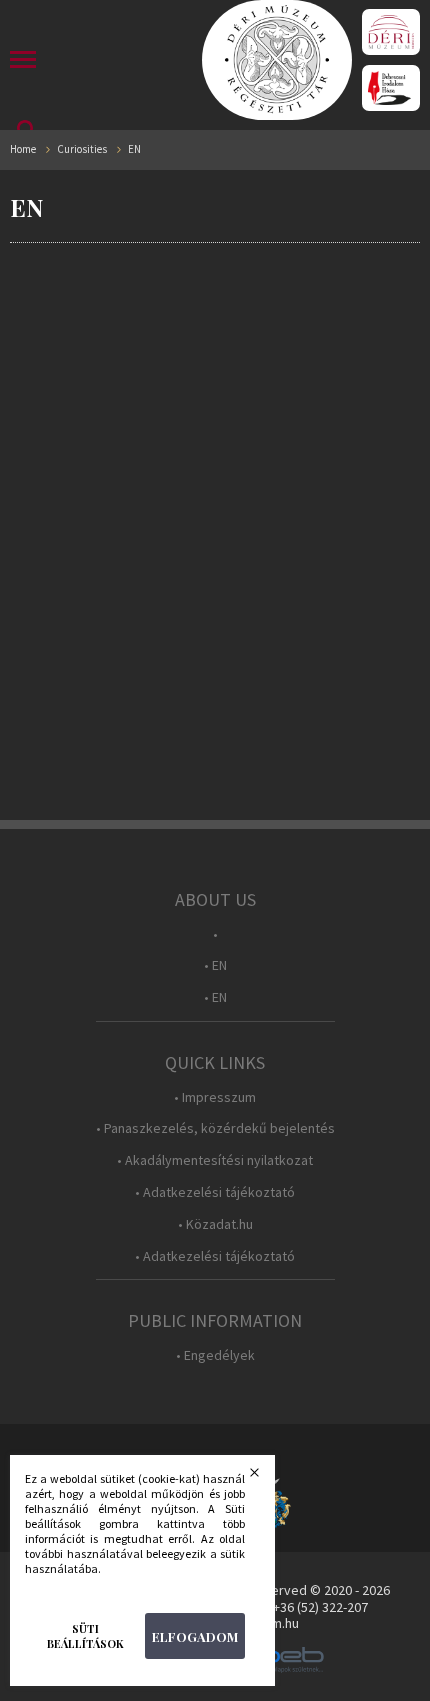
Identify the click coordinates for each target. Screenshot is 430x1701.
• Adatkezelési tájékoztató (215, 1192)
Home (23, 149)
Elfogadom (195, 1636)
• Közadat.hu (215, 1224)
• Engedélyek (215, 1355)
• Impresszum (215, 1097)
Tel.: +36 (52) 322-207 (307, 1607)
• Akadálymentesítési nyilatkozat (215, 1160)
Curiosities (82, 149)
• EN (215, 965)
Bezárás (267, 1478)
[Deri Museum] (391, 32)
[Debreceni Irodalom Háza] (391, 88)
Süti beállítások (85, 1636)
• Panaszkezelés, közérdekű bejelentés (215, 1128)
